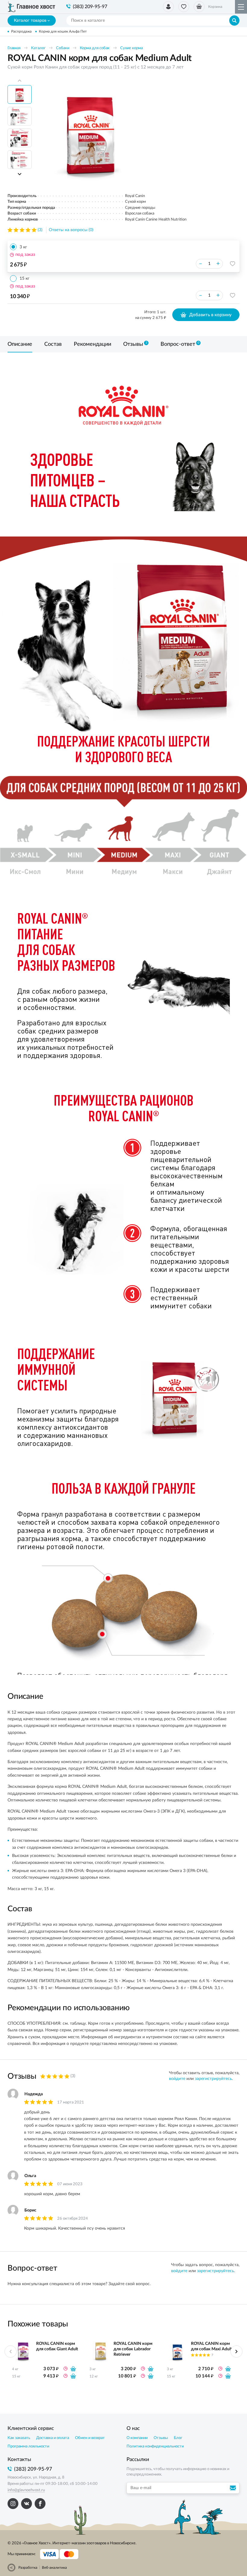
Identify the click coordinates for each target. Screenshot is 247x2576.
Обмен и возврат (90, 2438)
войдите (177, 2079)
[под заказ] (73, 2369)
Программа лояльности (28, 2446)
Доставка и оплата (53, 2438)
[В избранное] (233, 264)
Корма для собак (95, 48)
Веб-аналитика (54, 2568)
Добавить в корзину (210, 315)
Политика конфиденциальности (155, 2446)
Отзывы (161, 2438)
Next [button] (20, 174)
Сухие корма (131, 48)
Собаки (63, 48)
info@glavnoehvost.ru (26, 2490)
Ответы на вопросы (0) (71, 230)
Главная (14, 48)
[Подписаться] (234, 2488)
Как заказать (19, 2438)
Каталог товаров (30, 21)
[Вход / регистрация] (168, 7)
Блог (178, 2438)
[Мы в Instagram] (13, 2504)
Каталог (38, 48)
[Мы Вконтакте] (27, 2504)
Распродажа (21, 31)
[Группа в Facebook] (40, 2504)
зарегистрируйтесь (213, 2079)
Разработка (28, 2568)
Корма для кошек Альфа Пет (63, 31)
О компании (137, 2438)
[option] (90, 132)
